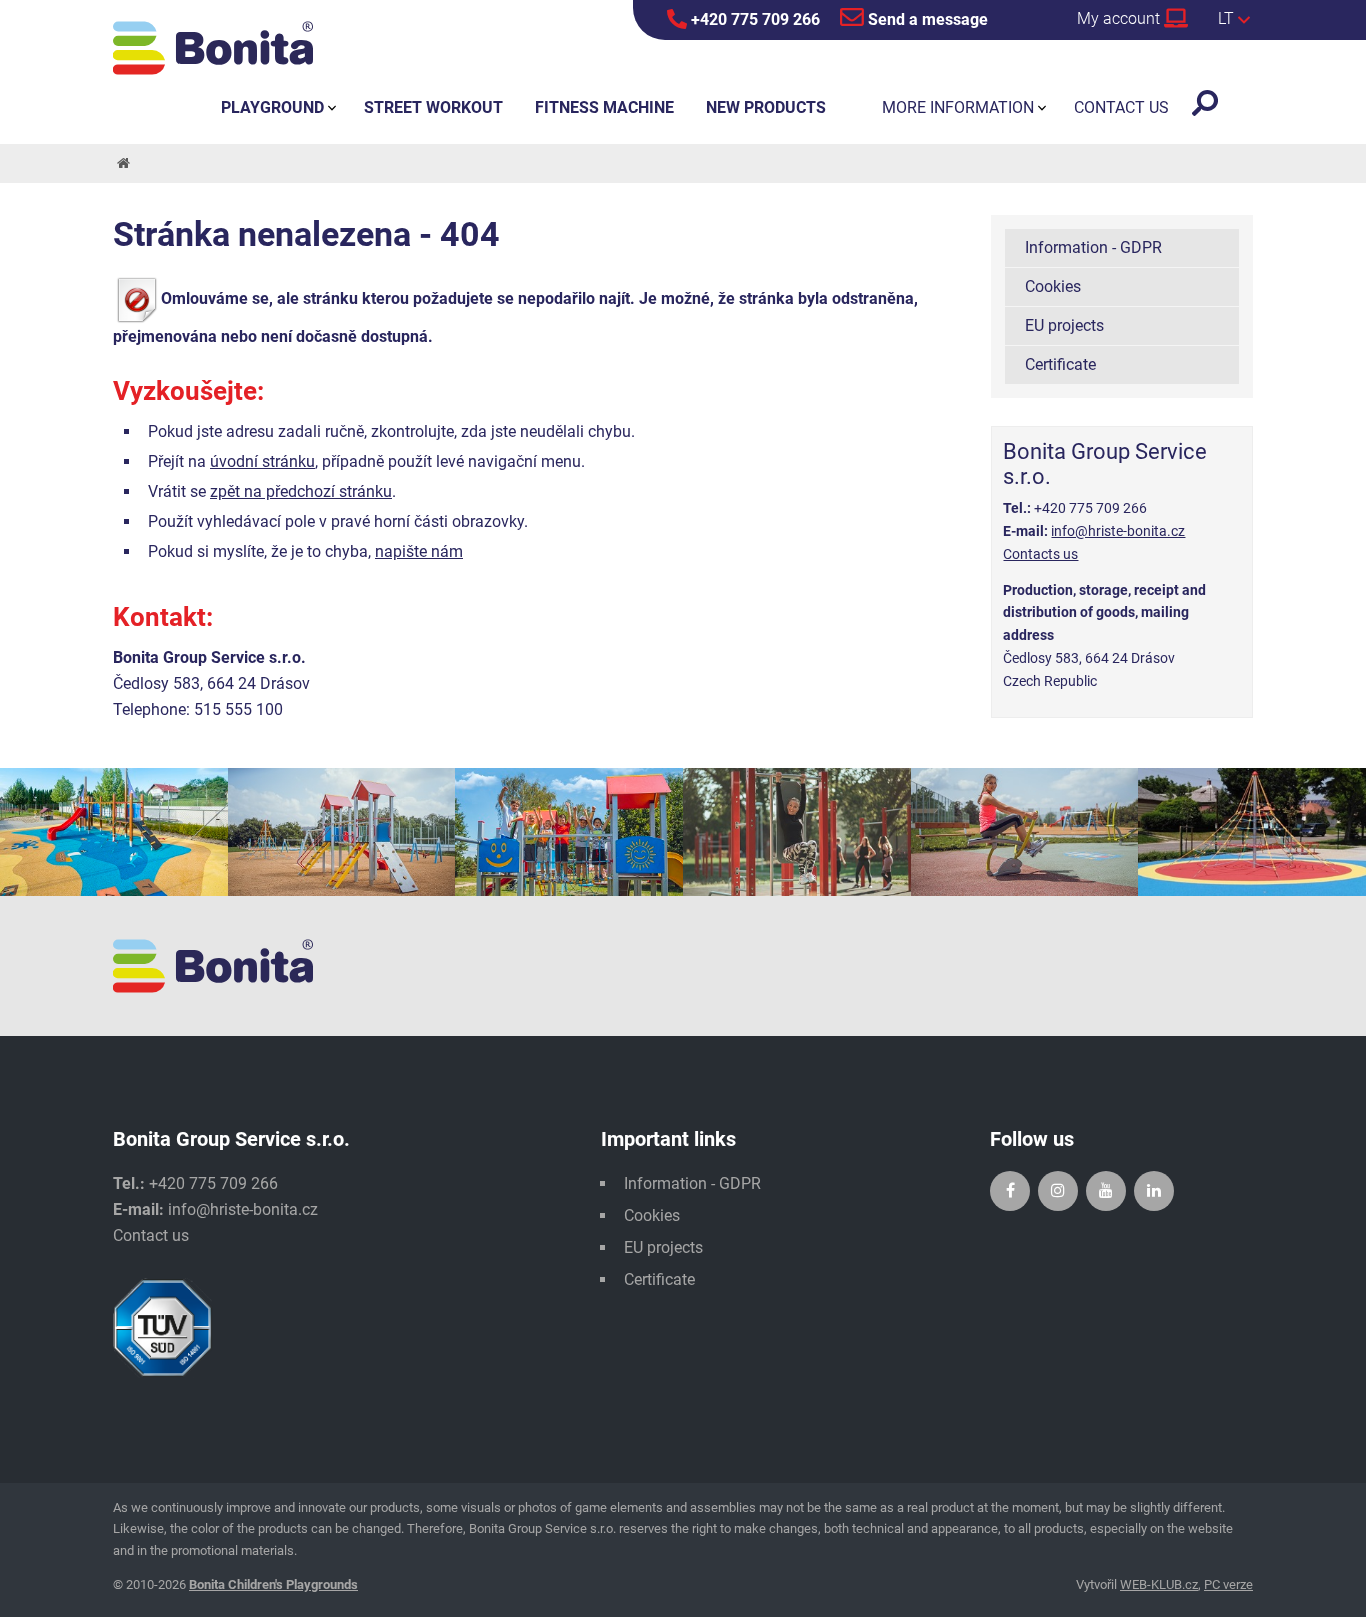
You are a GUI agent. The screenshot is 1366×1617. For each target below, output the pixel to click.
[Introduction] (122, 163)
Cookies (1053, 286)
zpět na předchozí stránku (301, 491)
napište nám (419, 551)
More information (958, 107)
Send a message (926, 19)
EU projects (1064, 325)
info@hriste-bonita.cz (1118, 531)
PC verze (1228, 1584)
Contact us (151, 1235)
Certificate (1060, 364)
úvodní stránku (262, 461)
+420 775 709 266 (753, 19)
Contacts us (1040, 554)
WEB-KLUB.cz (1159, 1584)
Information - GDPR (1093, 247)
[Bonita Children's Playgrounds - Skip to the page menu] (213, 48)
